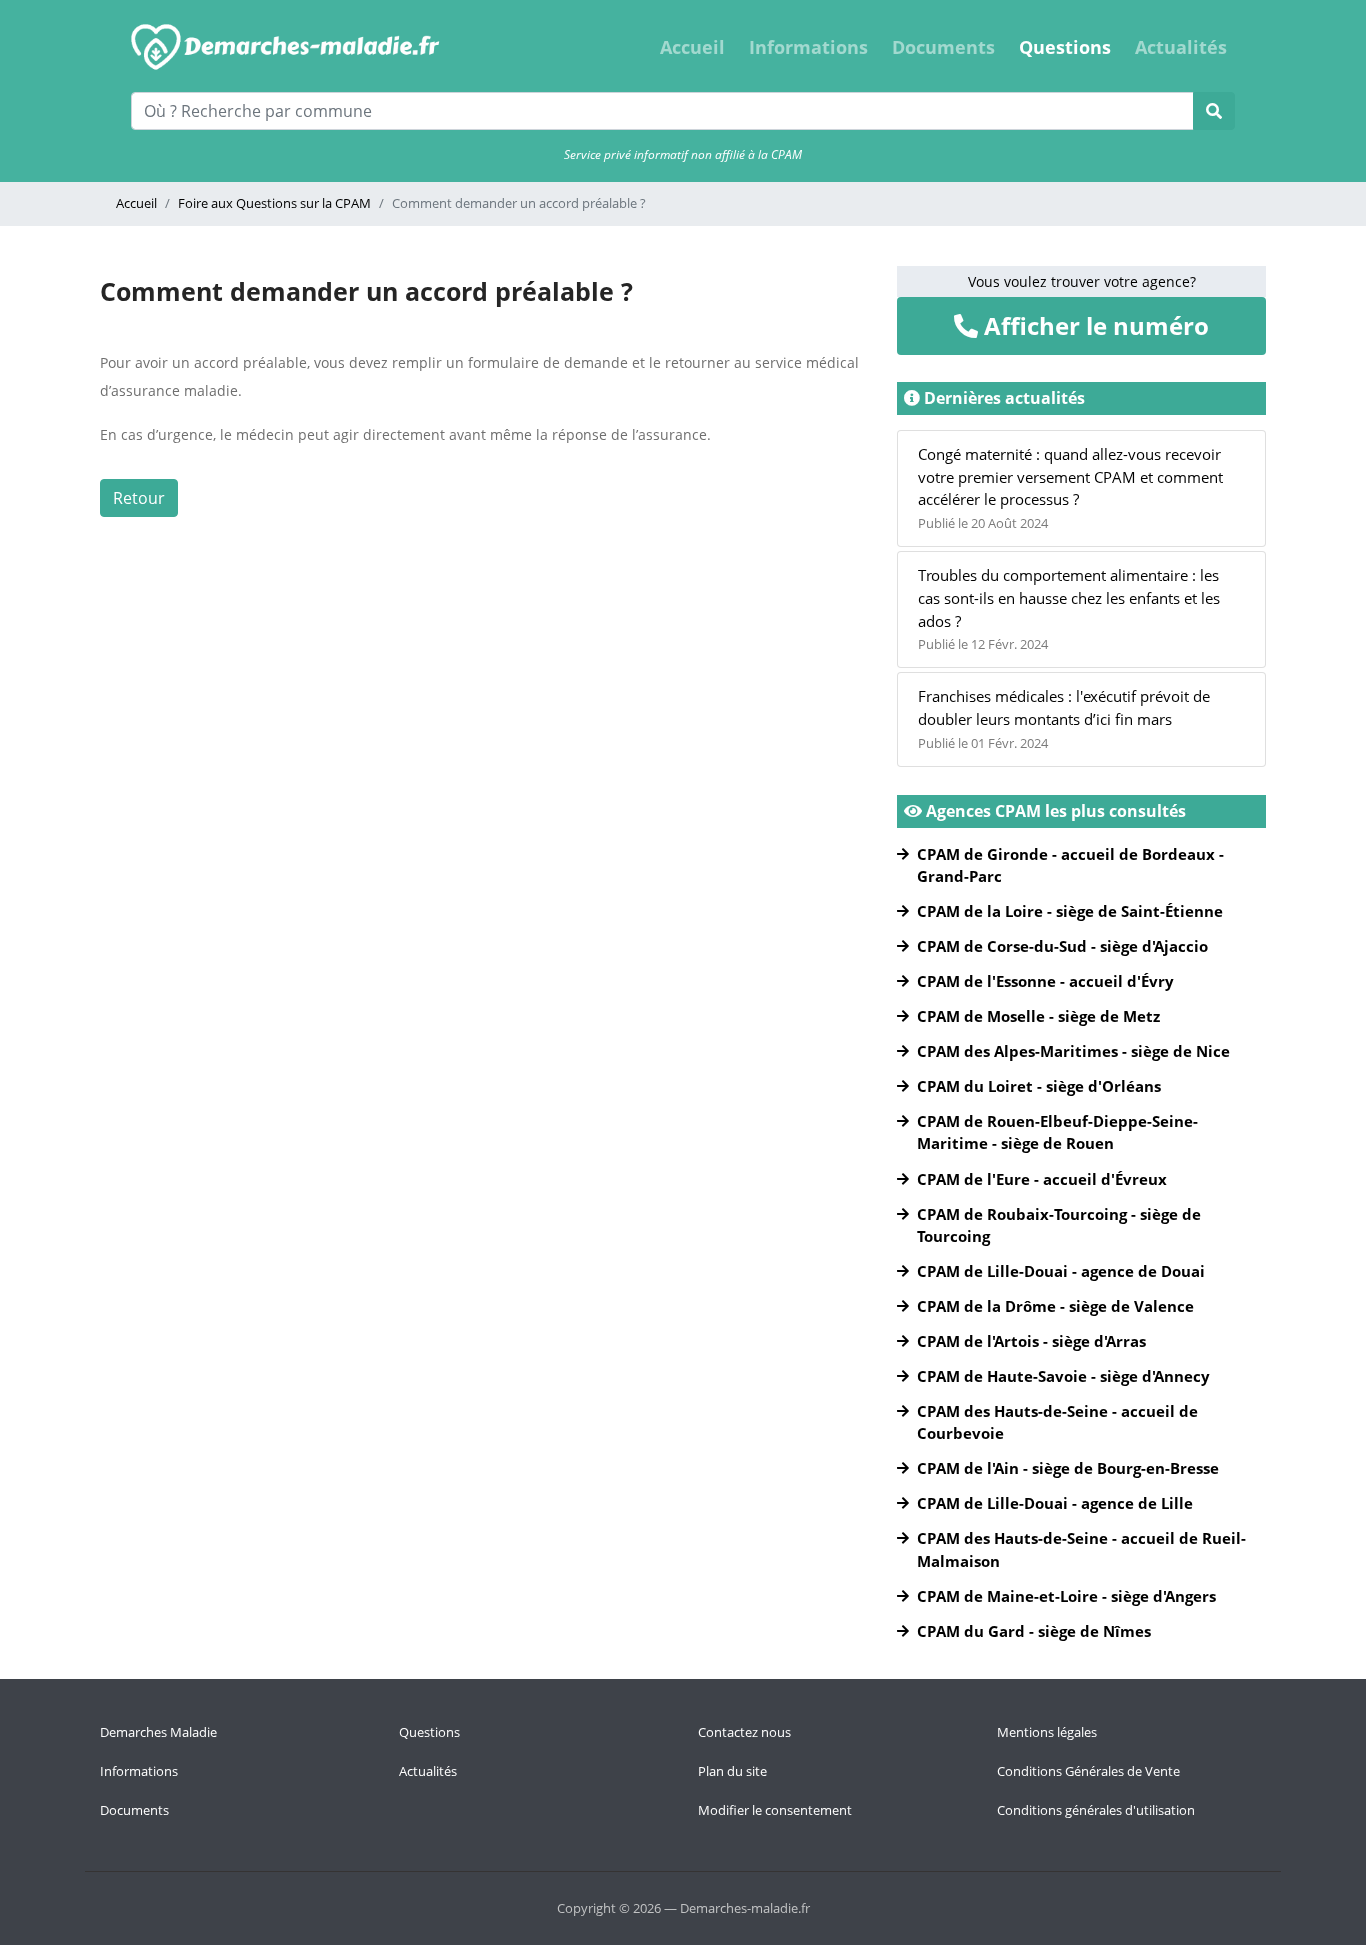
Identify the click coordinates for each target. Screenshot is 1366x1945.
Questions (1065, 47)
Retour (139, 498)
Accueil (692, 47)
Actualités (1181, 47)
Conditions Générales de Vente (1088, 1771)
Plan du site (732, 1771)
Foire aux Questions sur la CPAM (274, 203)
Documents (943, 47)
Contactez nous (744, 1732)
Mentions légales (1047, 1732)
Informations (808, 47)
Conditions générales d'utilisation (1096, 1810)
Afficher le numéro (1093, 325)
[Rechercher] (1214, 111)
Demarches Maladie (158, 1732)
